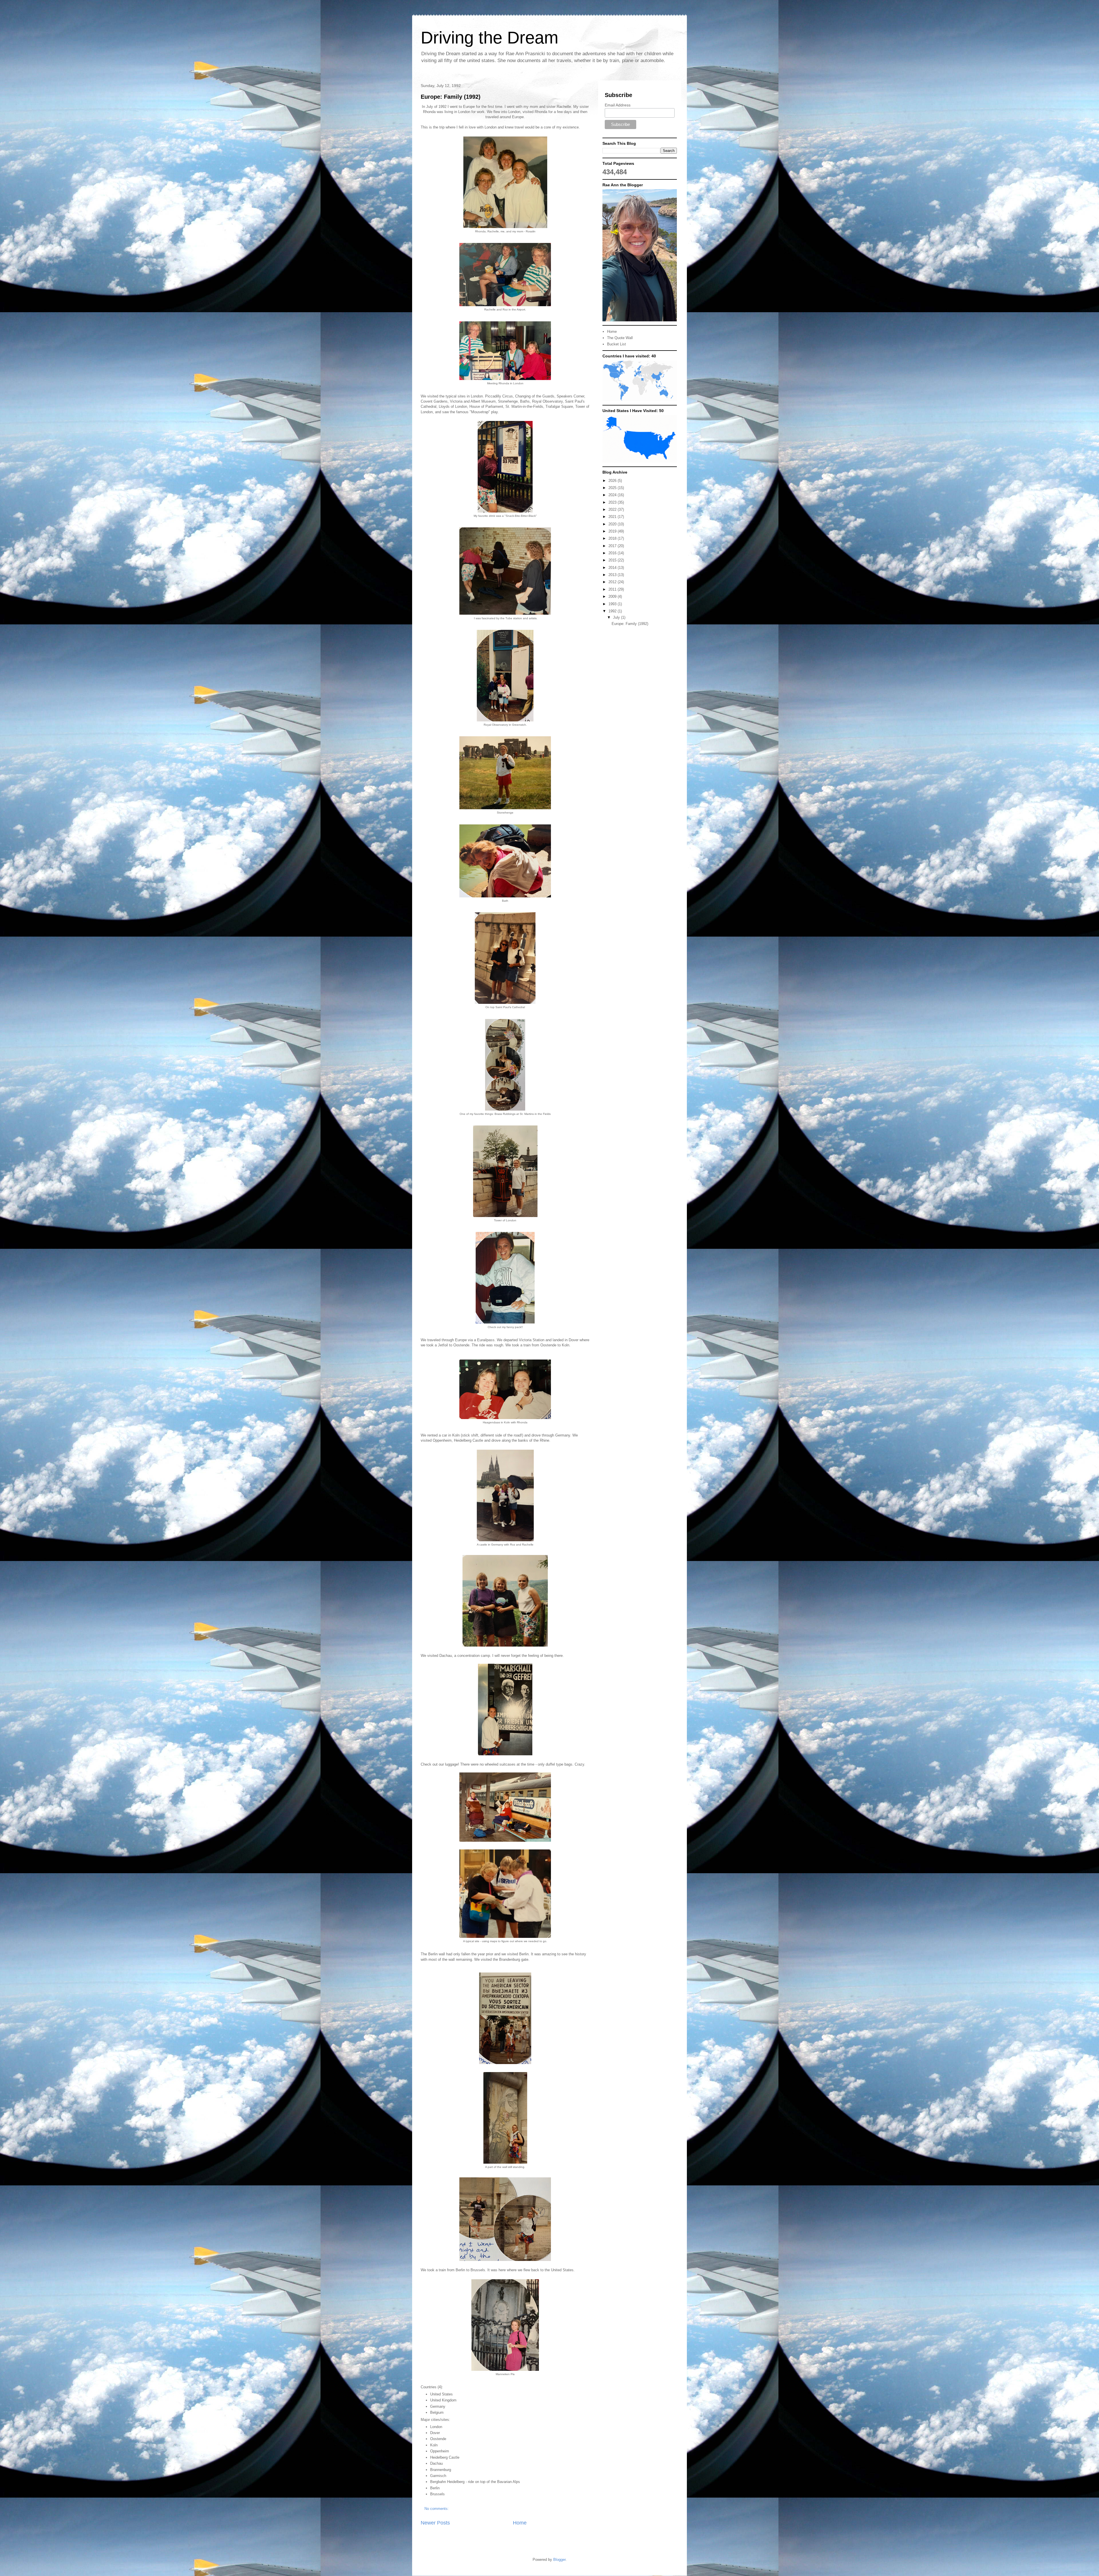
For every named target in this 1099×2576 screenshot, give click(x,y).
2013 (613, 575)
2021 (613, 517)
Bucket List (616, 344)
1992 (613, 611)
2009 (613, 596)
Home (520, 2523)
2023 (613, 502)
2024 (613, 495)
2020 (613, 524)
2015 (613, 560)
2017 (613, 546)
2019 (613, 531)
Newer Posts (435, 2523)
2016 (613, 553)
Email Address (618, 105)
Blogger (559, 2560)
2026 (613, 481)
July (617, 617)
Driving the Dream (490, 38)
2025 (613, 488)
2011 (613, 589)
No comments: (437, 2509)
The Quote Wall (620, 338)
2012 (613, 582)
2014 (613, 568)
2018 (613, 538)
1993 (613, 604)
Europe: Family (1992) (451, 97)
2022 (613, 510)
